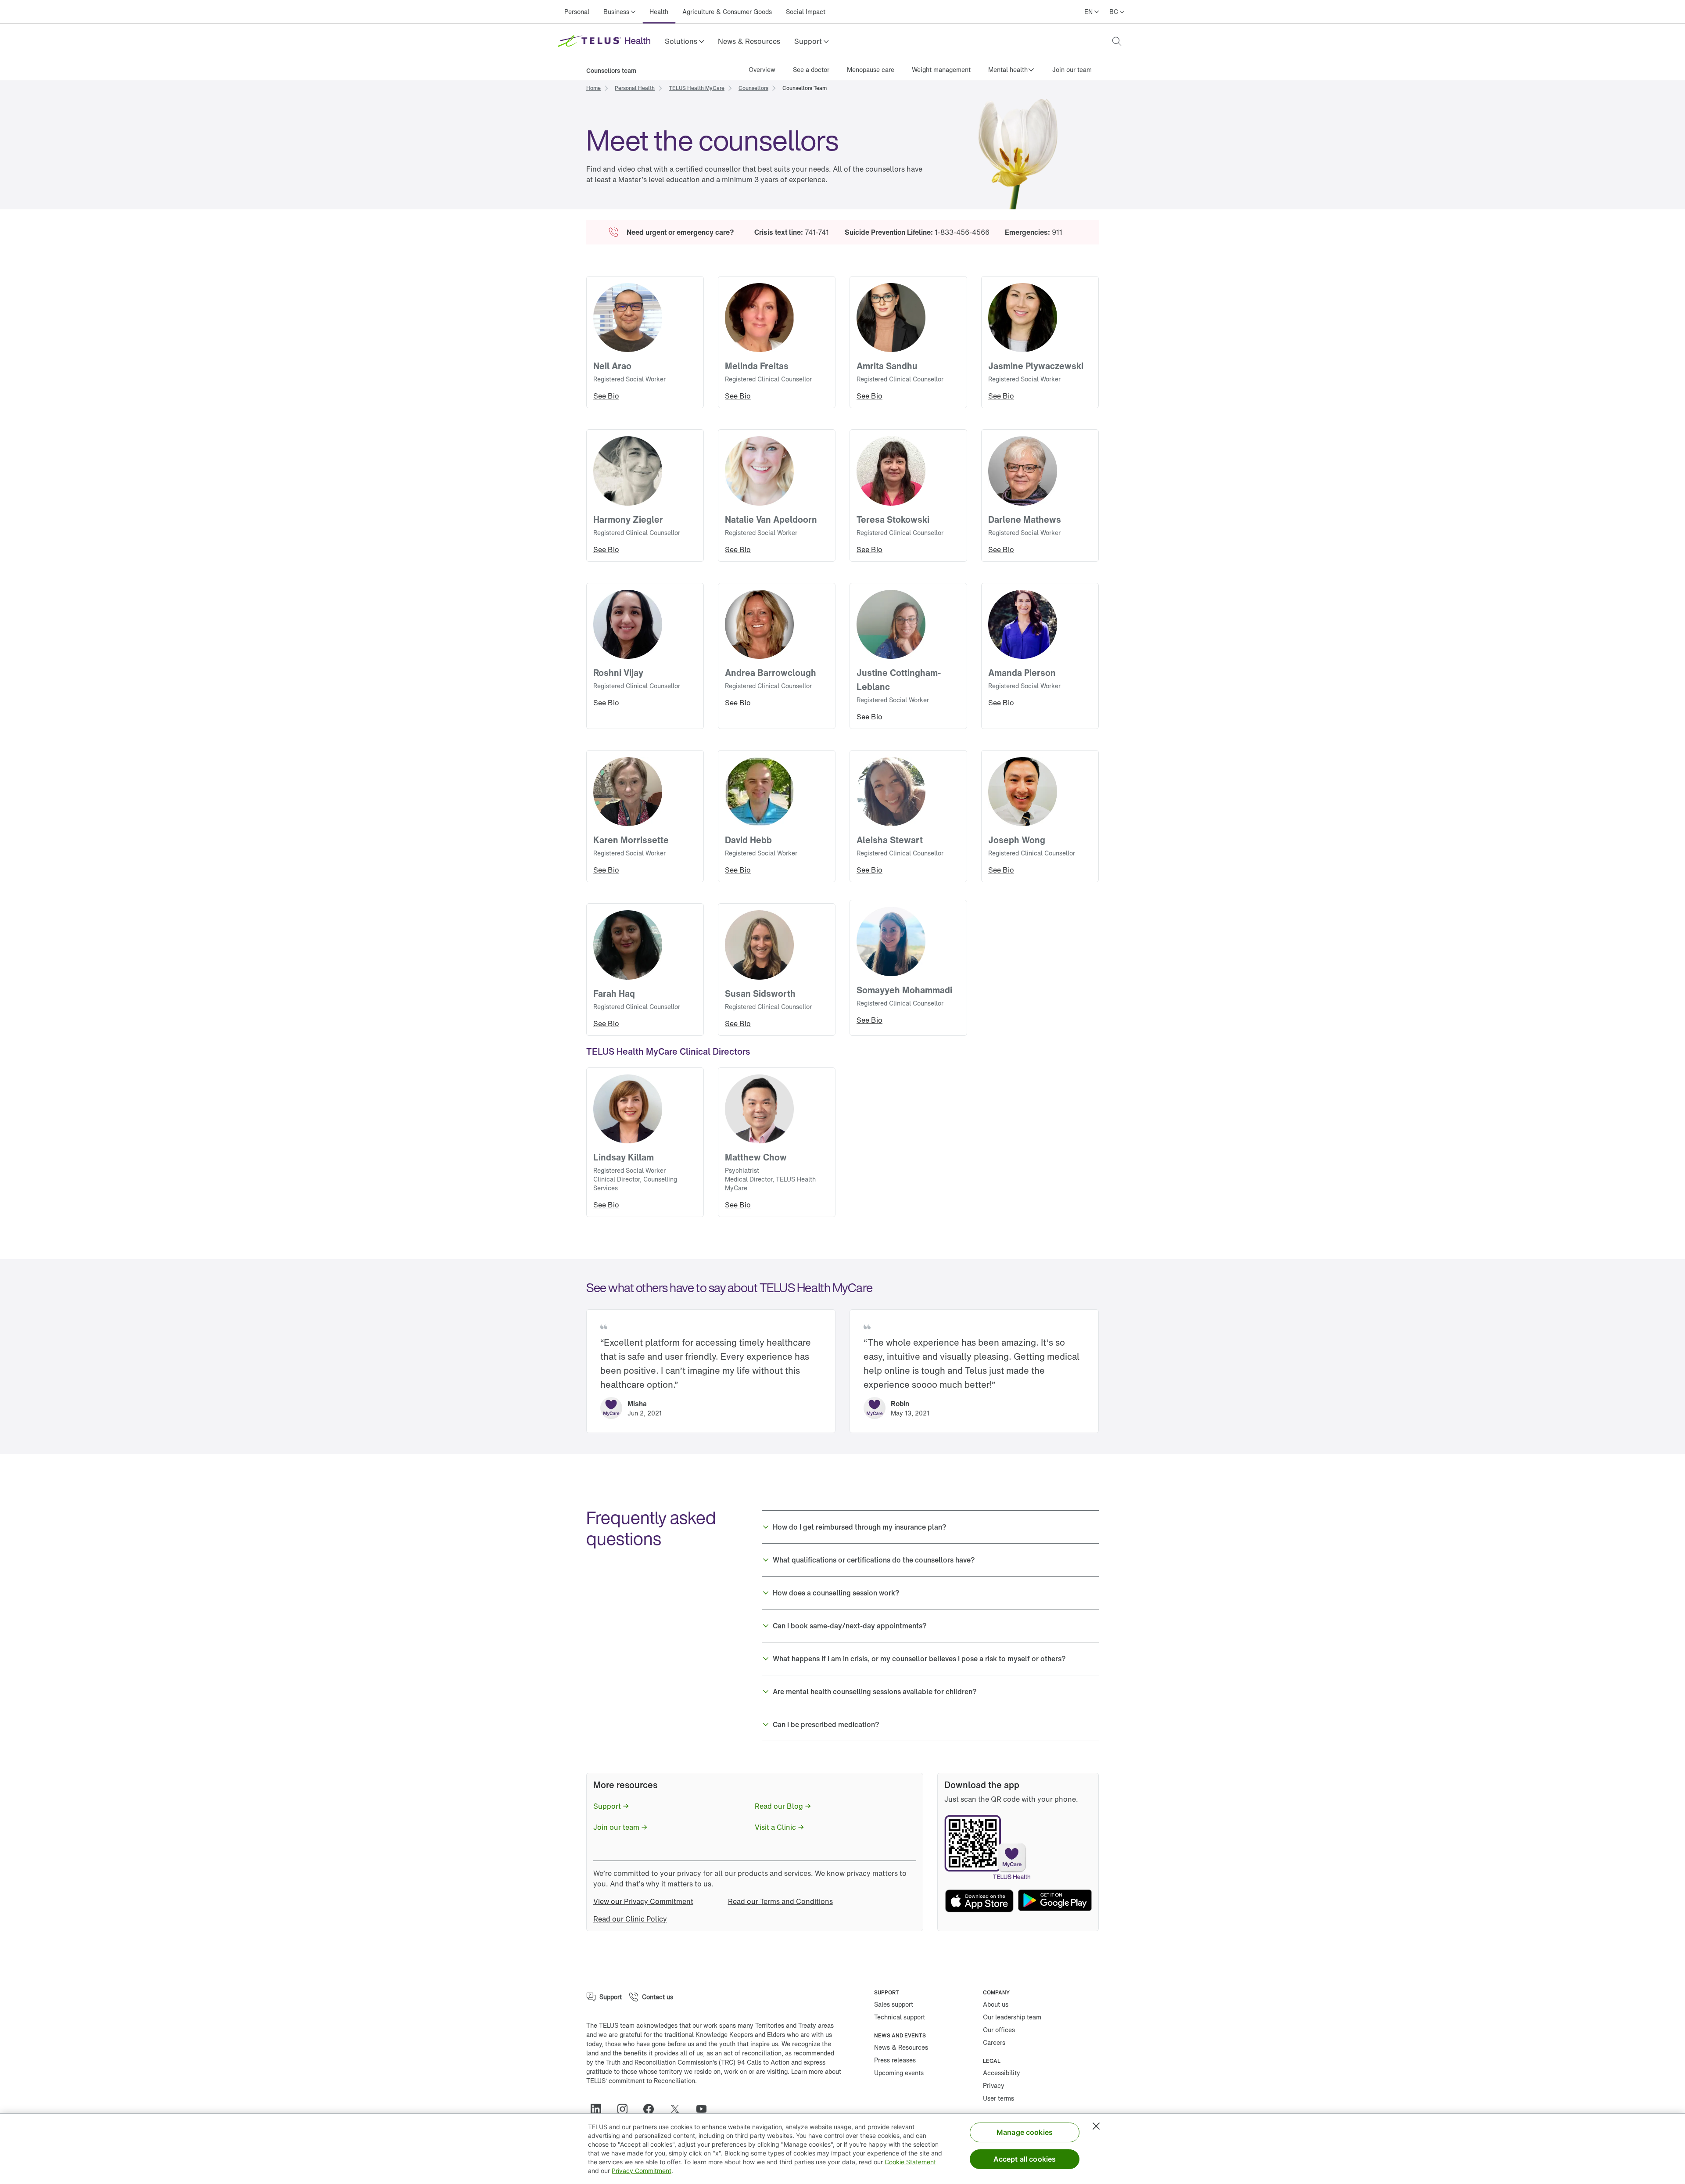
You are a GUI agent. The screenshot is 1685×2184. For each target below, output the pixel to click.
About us (996, 2004)
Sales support (894, 2004)
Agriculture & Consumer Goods (727, 12)
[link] (749, 41)
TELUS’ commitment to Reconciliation (641, 2081)
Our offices (999, 2030)
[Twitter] (678, 2109)
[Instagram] (626, 2109)
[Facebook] (652, 2109)
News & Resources (749, 41)
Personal (577, 12)
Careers (994, 2042)
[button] (684, 41)
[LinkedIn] (599, 2109)
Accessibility (1002, 2073)
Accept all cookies (1025, 2159)
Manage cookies (1025, 2132)
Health (659, 12)
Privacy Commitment (642, 2171)
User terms (998, 2098)
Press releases (895, 2060)
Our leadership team (1012, 2017)
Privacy (994, 2085)
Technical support (900, 2017)
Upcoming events (899, 2073)
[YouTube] (705, 2109)
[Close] (1096, 2126)
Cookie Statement (910, 2162)
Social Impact (806, 12)
